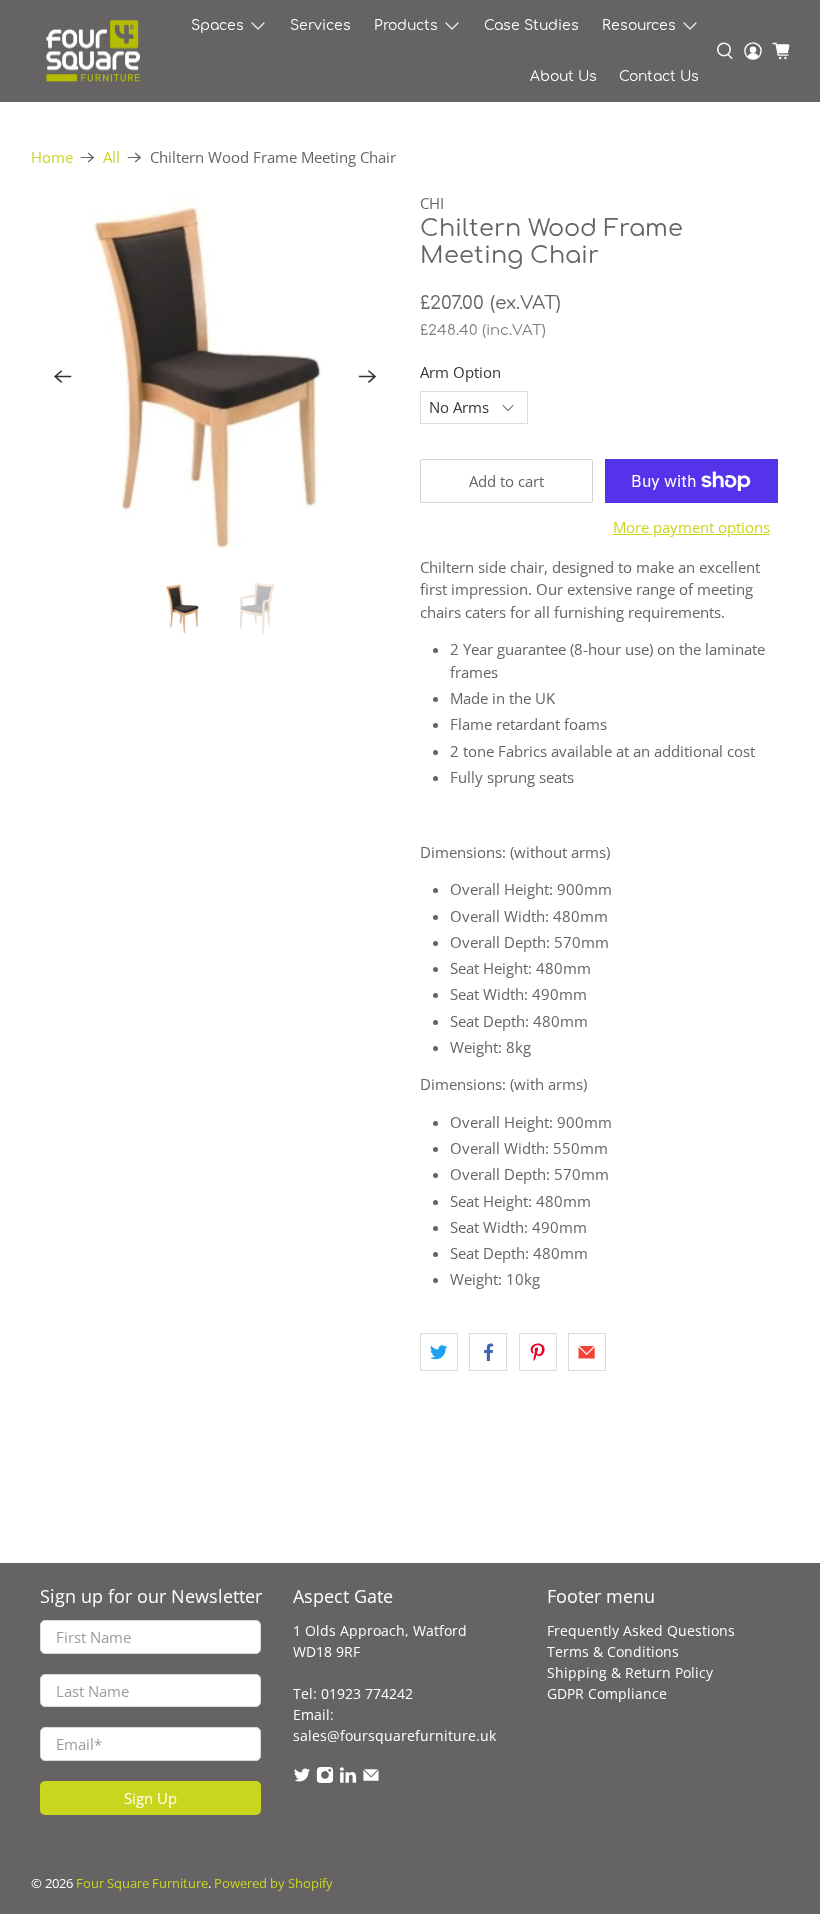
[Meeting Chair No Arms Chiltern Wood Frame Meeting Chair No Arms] (216, 377)
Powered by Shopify (273, 1883)
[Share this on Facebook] (488, 1352)
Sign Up (150, 1798)
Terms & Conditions (613, 1651)
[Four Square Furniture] (92, 51)
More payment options (691, 527)
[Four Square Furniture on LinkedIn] (348, 1778)
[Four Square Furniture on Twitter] (302, 1778)
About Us (563, 76)
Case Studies (531, 25)
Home (52, 157)
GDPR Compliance (607, 1693)
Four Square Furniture (142, 1883)
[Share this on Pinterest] (538, 1352)
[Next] (368, 377)
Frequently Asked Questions (641, 1630)
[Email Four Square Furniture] (371, 1778)
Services (320, 25)
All (111, 157)
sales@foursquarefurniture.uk (394, 1735)
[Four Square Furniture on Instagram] (325, 1778)
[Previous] (63, 377)
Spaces (217, 25)
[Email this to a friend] (587, 1352)
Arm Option (460, 372)
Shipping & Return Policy (630, 1672)
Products (406, 25)
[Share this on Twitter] (439, 1352)
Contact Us (659, 76)
